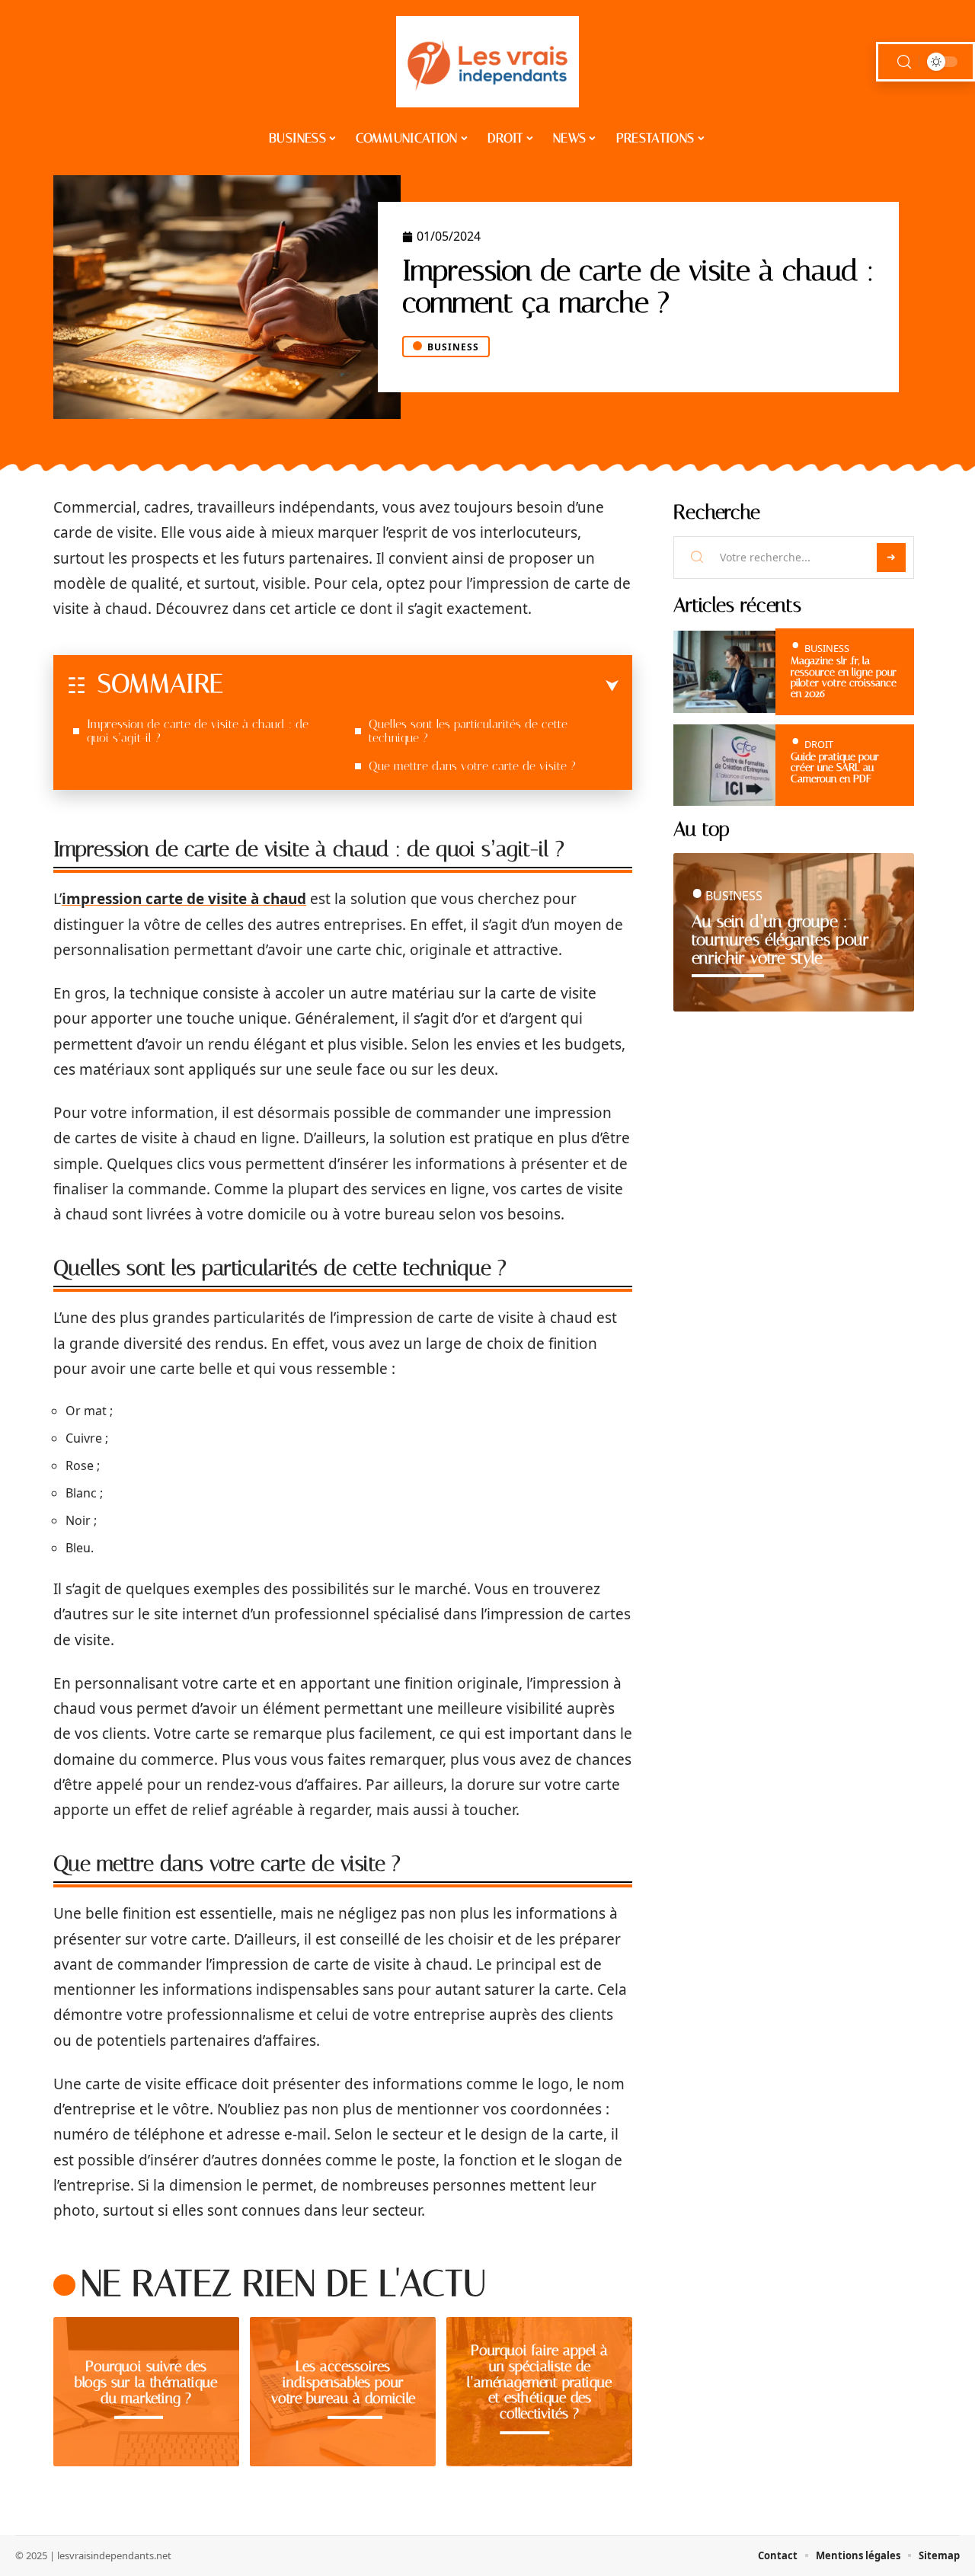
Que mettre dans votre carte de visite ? (472, 766)
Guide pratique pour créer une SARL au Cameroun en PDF (835, 768)
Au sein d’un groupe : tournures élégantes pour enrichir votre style (780, 940)
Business (453, 347)
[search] (904, 62)
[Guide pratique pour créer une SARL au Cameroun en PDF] (724, 765)
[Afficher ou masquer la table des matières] (421, 686)
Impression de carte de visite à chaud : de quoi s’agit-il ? (198, 731)
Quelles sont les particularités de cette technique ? (468, 731)
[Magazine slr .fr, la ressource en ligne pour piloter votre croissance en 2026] (724, 671)
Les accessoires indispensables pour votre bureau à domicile (343, 2382)
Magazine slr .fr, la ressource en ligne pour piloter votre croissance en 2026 (844, 677)
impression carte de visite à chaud (184, 899)
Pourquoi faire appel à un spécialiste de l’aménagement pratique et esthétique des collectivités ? (539, 2382)
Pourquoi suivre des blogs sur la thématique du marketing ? (146, 2382)
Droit (819, 744)
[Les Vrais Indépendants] (487, 62)
